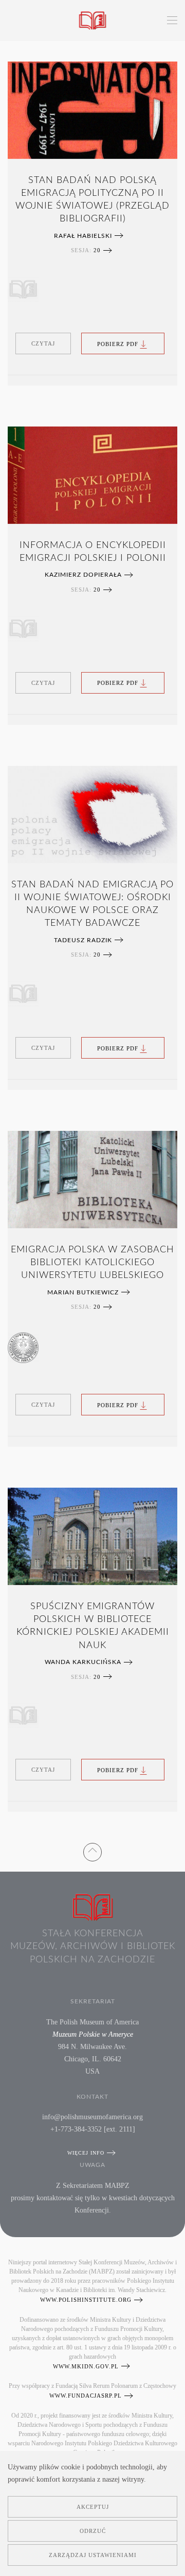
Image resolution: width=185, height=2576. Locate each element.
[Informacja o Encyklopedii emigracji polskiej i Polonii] (92, 475)
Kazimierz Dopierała (83, 575)
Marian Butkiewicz (83, 1292)
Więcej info (86, 2153)
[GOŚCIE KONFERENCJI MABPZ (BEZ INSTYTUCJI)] (23, 289)
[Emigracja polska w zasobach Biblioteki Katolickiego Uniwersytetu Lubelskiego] (92, 1180)
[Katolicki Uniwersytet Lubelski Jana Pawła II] (23, 1348)
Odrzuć (93, 2531)
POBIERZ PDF (118, 343)
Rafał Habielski (83, 236)
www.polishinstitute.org (86, 2300)
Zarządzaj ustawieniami (93, 2555)
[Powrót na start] (93, 21)
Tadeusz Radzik (83, 940)
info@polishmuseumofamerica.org (92, 2117)
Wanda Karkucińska (83, 1662)
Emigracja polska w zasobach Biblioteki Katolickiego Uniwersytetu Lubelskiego (92, 1263)
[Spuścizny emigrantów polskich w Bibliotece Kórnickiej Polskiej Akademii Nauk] (92, 1536)
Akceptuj (93, 2507)
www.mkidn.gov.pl (86, 2366)
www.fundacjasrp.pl (86, 2396)
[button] (172, 21)
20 (97, 250)
